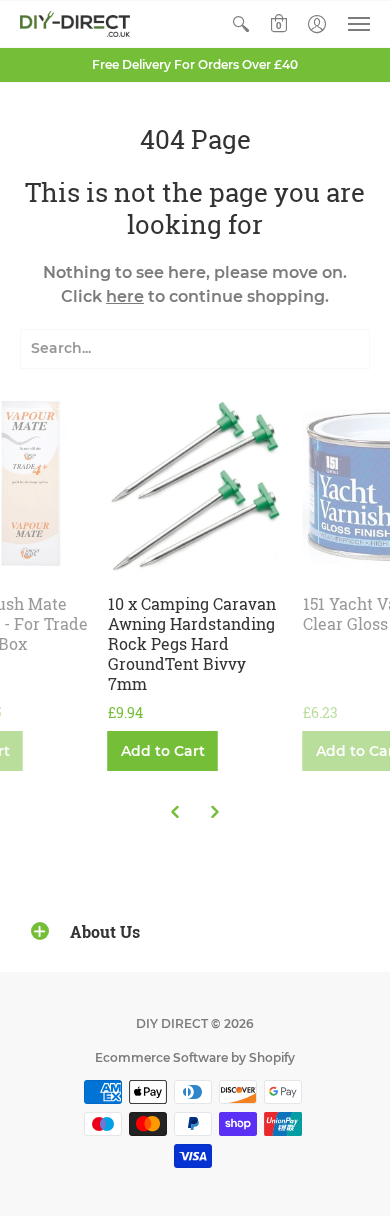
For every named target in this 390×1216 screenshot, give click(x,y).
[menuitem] (241, 24)
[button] (241, 24)
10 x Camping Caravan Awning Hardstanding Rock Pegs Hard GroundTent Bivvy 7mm (192, 643)
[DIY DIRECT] (75, 24)
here (125, 296)
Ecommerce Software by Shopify (195, 1057)
